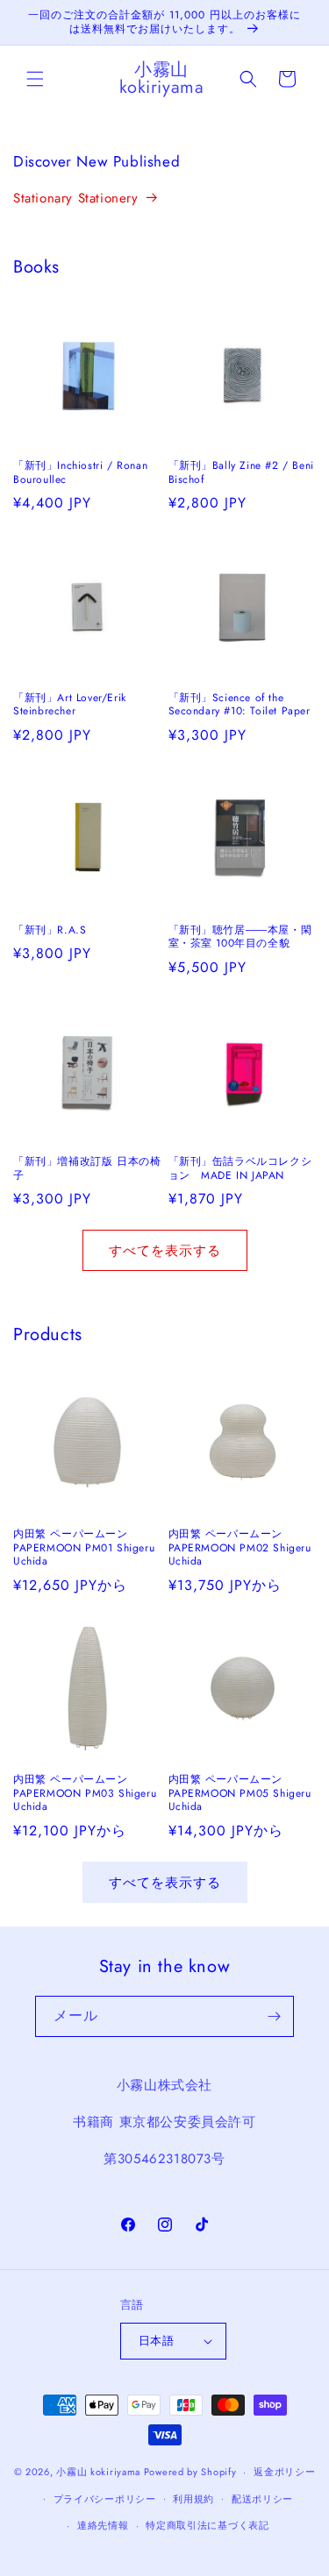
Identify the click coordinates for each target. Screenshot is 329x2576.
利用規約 (193, 2499)
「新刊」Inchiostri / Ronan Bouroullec (80, 473)
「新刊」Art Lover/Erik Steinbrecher (70, 705)
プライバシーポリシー (105, 2499)
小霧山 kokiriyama (100, 2472)
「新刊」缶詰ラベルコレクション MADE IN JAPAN (240, 1169)
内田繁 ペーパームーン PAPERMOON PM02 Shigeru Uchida (240, 1548)
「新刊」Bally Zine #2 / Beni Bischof (241, 473)
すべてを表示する (165, 1251)
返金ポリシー (284, 2472)
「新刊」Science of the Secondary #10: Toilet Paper (240, 705)
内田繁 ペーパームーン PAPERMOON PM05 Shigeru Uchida (240, 1794)
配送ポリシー (262, 2499)
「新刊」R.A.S (50, 931)
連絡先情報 (103, 2525)
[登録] (274, 2016)
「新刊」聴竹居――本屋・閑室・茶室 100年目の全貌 (240, 937)
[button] (35, 79)
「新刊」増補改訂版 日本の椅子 (87, 1169)
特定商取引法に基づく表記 (207, 2525)
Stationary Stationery (76, 198)
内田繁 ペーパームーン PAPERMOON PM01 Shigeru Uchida (84, 1548)
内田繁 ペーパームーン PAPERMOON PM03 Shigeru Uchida (85, 1794)
